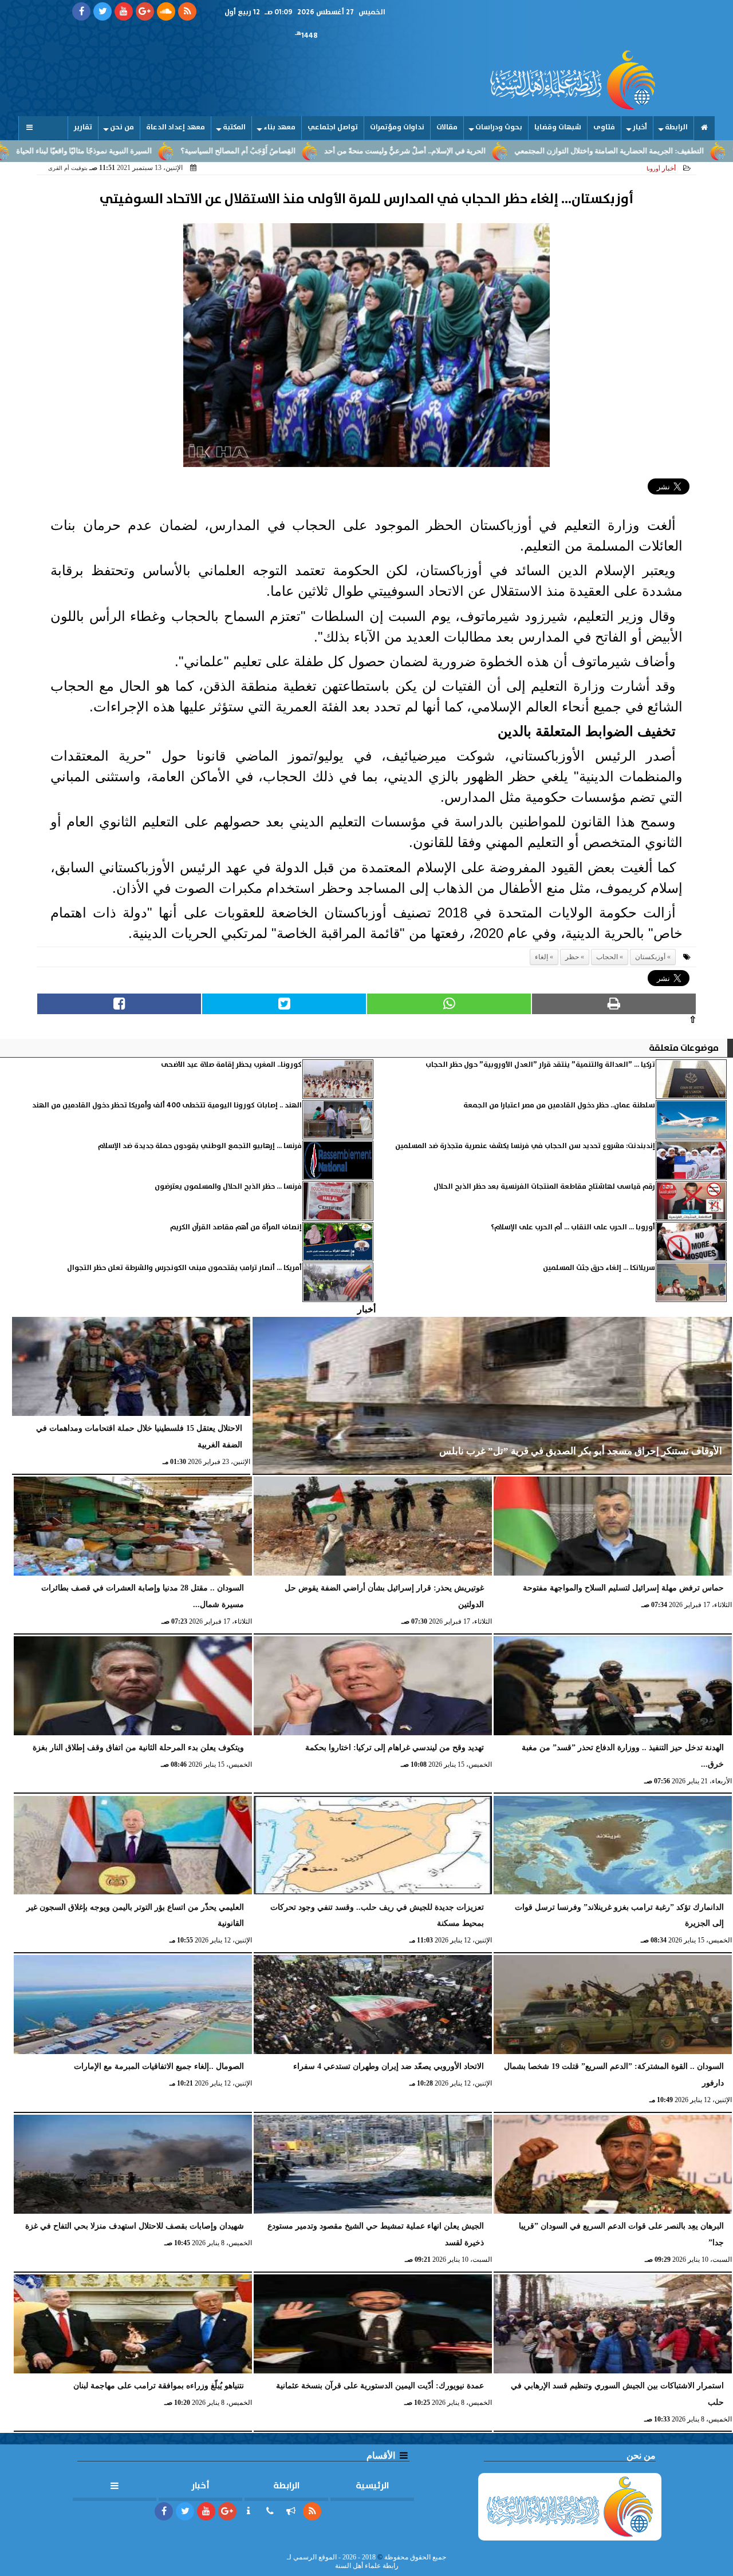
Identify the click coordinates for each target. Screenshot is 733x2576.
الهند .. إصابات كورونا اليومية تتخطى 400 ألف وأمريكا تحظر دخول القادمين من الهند (167, 1105)
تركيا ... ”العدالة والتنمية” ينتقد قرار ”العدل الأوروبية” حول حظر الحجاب (540, 1065)
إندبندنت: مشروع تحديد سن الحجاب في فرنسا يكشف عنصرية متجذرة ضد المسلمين (525, 1146)
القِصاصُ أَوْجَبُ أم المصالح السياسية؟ (336, 151)
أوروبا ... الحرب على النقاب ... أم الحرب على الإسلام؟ (573, 1227)
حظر (572, 957)
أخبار (640, 127)
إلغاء (541, 957)
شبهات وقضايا (558, 127)
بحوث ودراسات (499, 127)
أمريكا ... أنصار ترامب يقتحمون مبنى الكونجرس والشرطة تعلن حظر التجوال (184, 1268)
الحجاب (607, 957)
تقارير (83, 127)
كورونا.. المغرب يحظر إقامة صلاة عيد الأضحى (231, 1065)
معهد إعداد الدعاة (176, 127)
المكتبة (234, 127)
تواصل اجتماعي (333, 127)
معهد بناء (279, 127)
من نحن (122, 127)
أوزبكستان (650, 957)
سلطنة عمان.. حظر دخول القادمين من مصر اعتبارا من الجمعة (559, 1105)
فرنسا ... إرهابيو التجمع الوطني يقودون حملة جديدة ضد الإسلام (200, 1146)
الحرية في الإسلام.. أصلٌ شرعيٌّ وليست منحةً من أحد (503, 151)
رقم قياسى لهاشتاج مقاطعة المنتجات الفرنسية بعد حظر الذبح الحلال (544, 1187)
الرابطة (676, 127)
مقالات (447, 127)
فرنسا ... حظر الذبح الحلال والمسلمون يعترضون (228, 1187)
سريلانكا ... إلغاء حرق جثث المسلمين (599, 1268)
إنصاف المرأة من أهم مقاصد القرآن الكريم (236, 1227)
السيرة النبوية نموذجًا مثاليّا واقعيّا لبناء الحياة (182, 151)
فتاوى (604, 127)
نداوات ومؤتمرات (397, 127)
